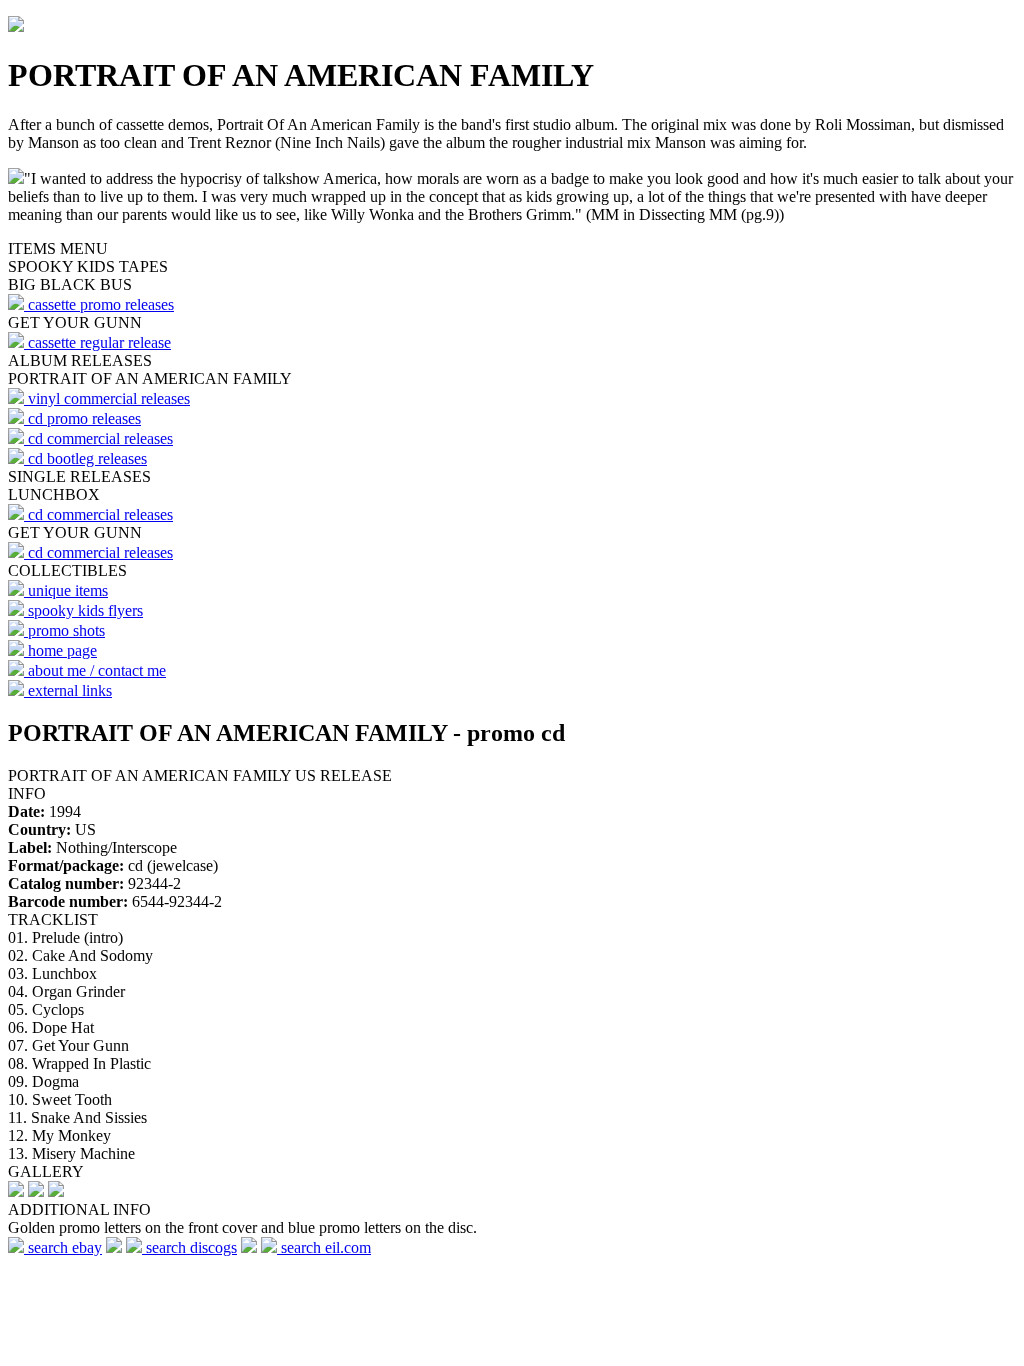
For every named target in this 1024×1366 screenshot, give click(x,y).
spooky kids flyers (83, 610)
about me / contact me (95, 670)
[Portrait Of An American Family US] (16, 1191)
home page (60, 650)
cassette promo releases (99, 304)
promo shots (64, 630)
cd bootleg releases (85, 458)
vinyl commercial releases (107, 398)
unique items (66, 590)
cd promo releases (82, 418)
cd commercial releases (98, 438)
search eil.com (324, 1247)
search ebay (63, 1247)
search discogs (189, 1247)
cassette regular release (97, 342)
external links (68, 690)
